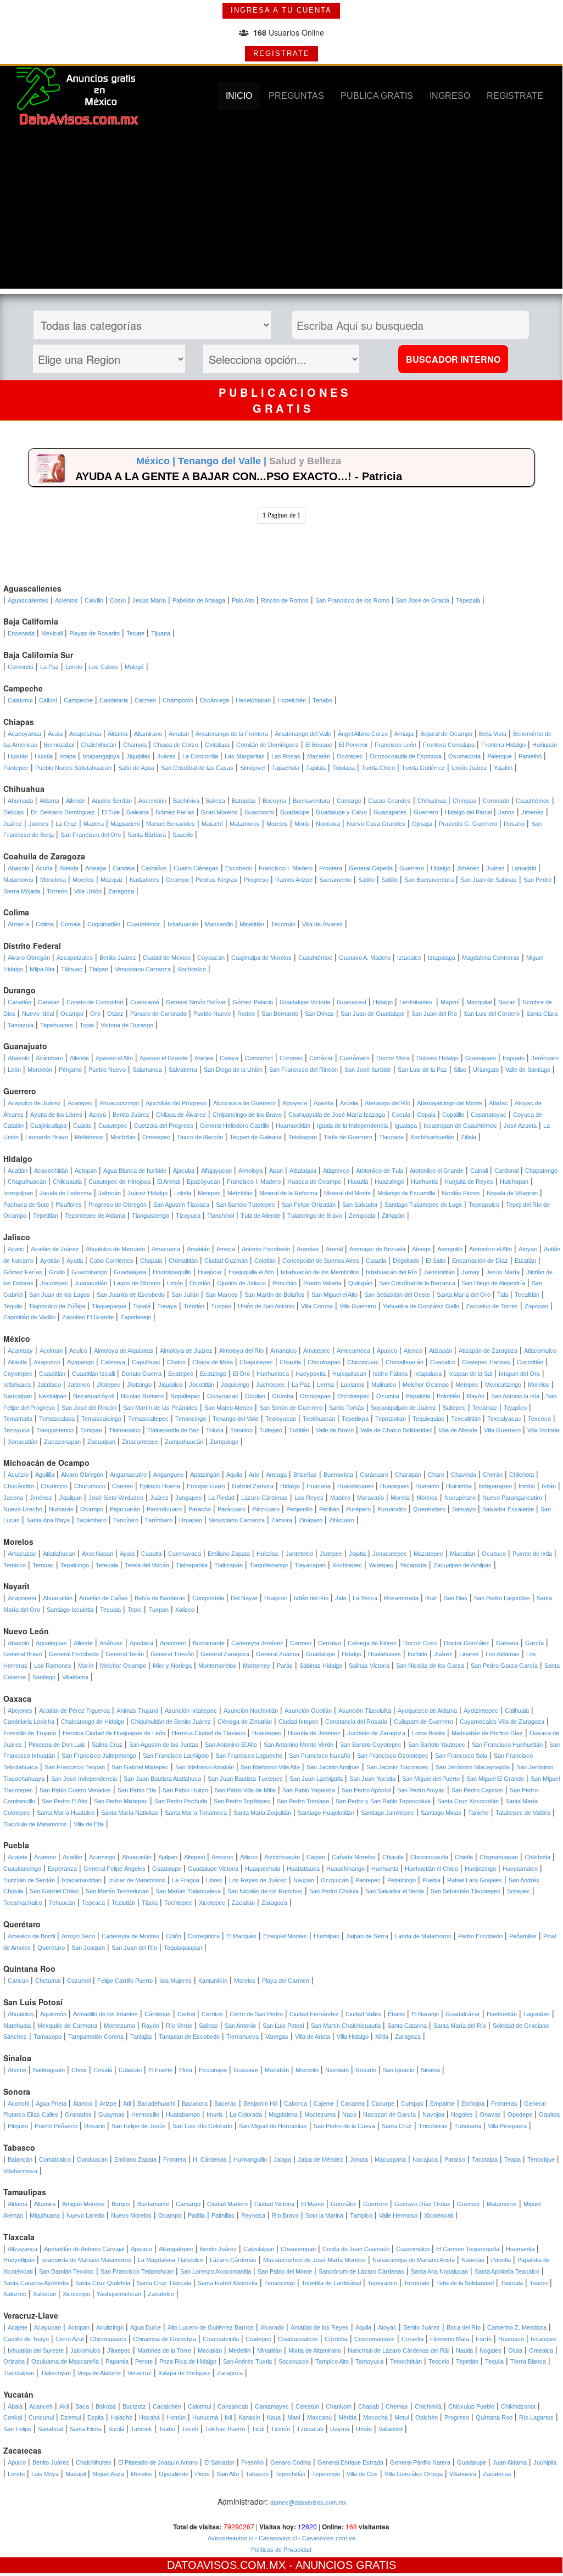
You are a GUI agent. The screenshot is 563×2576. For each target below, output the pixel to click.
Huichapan (514, 1182)
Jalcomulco (85, 2350)
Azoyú (97, 1115)
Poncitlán (285, 1283)
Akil (64, 2406)
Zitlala (469, 1137)
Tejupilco (515, 1408)
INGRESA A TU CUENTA (281, 10)
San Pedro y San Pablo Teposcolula (383, 1801)
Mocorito (307, 2070)
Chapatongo (541, 1171)
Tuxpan (221, 1306)
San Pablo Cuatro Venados (75, 1790)
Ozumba (388, 1396)
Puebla (431, 1880)
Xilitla (382, 2037)
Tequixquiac (428, 1419)
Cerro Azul (69, 2339)
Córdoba (336, 2339)
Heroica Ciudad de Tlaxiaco (209, 1733)
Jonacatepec (390, 1554)
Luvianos (353, 1385)
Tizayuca (188, 1216)
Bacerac (225, 2103)
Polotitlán (448, 1396)
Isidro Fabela (390, 1374)
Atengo (421, 1249)
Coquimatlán (104, 924)
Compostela (208, 1598)
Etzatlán (525, 1261)
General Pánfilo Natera (420, 2462)
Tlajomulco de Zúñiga (57, 1306)
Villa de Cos (362, 2474)
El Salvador (219, 2462)
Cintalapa (217, 745)
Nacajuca (425, 2159)
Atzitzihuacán (282, 1857)
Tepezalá (468, 600)
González (344, 2204)
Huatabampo (183, 2114)
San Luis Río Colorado (202, 2126)
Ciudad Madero (227, 2204)
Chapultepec (256, 1362)
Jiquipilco (170, 1385)
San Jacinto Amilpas (333, 1767)
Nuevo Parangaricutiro (512, 1498)
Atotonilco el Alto (490, 1249)
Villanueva (463, 2474)
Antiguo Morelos (83, 2204)
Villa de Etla (89, 1824)
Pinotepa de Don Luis (57, 1745)
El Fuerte (160, 2070)
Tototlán (194, 1306)
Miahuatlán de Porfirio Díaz (487, 1733)
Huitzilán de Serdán (29, 1880)
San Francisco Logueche (249, 1756)
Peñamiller (523, 1936)
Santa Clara (542, 1014)
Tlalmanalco (125, 1430)
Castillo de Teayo (26, 2339)
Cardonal (506, 1171)
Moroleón (40, 1070)
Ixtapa (68, 756)
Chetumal (48, 1981)
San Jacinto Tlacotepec (398, 1767)
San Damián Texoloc (66, 2271)
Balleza (216, 801)
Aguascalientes (28, 600)
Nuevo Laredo (85, 2215)
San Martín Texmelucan (117, 1891)
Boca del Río (464, 2327)
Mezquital (479, 1002)
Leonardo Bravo (47, 1137)
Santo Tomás (347, 1408)
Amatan (179, 734)
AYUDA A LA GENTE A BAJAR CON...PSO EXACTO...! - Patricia (239, 476)
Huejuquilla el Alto (251, 1272)
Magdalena (283, 2114)
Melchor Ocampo (426, 1385)
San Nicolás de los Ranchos (265, 1891)
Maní (294, 2417)
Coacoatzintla (221, 2339)
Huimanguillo (250, 2159)
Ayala (127, 1554)
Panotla (501, 2260)
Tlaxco (539, 2283)
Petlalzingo (402, 1880)
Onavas (490, 2114)
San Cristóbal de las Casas (197, 768)
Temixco (15, 1565)
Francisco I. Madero (286, 868)
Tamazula (21, 1025)
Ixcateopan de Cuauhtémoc (460, 1126)
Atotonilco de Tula (380, 1171)
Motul (402, 2417)
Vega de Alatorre (99, 2373)
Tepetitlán (46, 1216)
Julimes (39, 824)
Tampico (361, 2215)
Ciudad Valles (363, 2014)
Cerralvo (330, 1643)
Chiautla (290, 1362)
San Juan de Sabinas (489, 880)
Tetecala (107, 1565)
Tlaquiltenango (269, 1565)
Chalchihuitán (99, 745)
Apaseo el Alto (114, 1058)
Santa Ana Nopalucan (439, 2271)
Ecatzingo (213, 1374)
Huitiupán (545, 745)
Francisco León (395, 745)
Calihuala (517, 1711)
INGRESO (450, 96)
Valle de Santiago (528, 1070)
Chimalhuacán (405, 1362)
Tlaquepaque (109, 1306)
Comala (71, 924)
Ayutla (75, 1261)
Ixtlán (549, 1486)
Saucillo (183, 835)
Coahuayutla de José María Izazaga (337, 1115)
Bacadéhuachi (156, 2103)
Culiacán (130, 2070)
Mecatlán (210, 2350)
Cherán (493, 1475)
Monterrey (257, 1666)
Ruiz (431, 1598)
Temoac (43, 1565)
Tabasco (257, 2474)
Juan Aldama (510, 2462)
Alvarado (272, 2327)
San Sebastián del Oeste (397, 1295)
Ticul (258, 2429)
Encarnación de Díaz (480, 1261)
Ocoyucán (335, 1880)
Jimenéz (533, 812)
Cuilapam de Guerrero (423, 1722)
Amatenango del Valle (303, 734)
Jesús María (149, 600)
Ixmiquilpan (18, 1193)
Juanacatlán (91, 1283)
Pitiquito (18, 2126)
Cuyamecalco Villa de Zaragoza (502, 1722)
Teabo (167, 2429)
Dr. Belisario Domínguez (63, 812)
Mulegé (134, 667)
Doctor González (467, 1643)
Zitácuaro (342, 1520)
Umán (364, 2429)
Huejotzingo (480, 1869)
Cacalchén (167, 2406)
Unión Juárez (469, 768)
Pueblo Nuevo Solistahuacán (73, 768)
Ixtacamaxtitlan (82, 1880)
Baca (82, 2406)
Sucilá (116, 2429)
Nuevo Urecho (23, 1509)
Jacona (13, 1498)
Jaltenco (79, 1385)
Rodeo (246, 1014)
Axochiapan (97, 1554)
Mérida (347, 2417)
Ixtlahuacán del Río (391, 1272)
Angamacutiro (128, 1475)
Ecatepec (181, 1374)
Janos (506, 812)
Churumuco (90, 1486)
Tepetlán (467, 2361)
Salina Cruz (107, 1745)
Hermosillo (145, 2114)
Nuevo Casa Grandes (376, 824)
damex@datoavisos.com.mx (308, 2502)
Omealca (541, 2350)
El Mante (313, 2204)
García (534, 1643)
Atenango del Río (388, 1103)
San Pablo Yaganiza (309, 1790)
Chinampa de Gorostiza (165, 2339)
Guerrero (426, 812)
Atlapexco (336, 1171)
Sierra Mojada (22, 891)
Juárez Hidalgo (147, 1193)
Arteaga (96, 868)
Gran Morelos (219, 812)
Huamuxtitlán (293, 1126)
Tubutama (468, 2126)
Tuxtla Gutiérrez (423, 768)
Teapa (512, 2159)
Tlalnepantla (192, 1565)
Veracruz (140, 2373)
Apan (276, 1171)
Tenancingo (191, 1419)
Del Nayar (244, 1598)
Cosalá (103, 2070)
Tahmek (141, 2429)
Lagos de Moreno (137, 1283)
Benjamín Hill (260, 2103)
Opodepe (520, 2114)
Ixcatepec (544, 2339)
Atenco (413, 1351)
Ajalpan (168, 1857)
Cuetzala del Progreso (164, 1126)
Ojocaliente (174, 2474)
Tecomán (283, 924)
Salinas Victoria (369, 1666)
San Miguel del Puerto (431, 1779)
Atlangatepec (176, 2249)
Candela (124, 868)
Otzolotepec (353, 1396)
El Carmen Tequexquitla (468, 2249)
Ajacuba (184, 1171)
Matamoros (245, 824)
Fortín (484, 2339)
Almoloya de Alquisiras (124, 1351)
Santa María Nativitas (130, 1813)
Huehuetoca (273, 1374)
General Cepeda (371, 868)
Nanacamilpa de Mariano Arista (414, 2260)
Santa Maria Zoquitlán (262, 1813)
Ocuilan (255, 1396)
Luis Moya (45, 2474)
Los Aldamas (503, 1654)
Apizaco (141, 2249)
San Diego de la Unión (233, 1070)
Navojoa (433, 2114)
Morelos (277, 824)
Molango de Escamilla (406, 1193)
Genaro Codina (291, 2462)
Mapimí (450, 1002)
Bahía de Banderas (160, 1598)
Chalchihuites (94, 2462)
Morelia (400, 1498)
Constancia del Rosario (356, 1722)
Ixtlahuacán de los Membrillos (320, 1272)
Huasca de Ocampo (314, 1182)
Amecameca (353, 1351)
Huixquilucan (349, 1374)
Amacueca (166, 1249)
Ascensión (152, 801)
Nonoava (328, 824)
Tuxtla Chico (378, 768)
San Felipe (17, 2429)
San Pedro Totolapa (303, 1801)
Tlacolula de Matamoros (35, 1824)
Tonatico (241, 1430)
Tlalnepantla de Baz (173, 1430)
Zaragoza (121, 891)
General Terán (125, 1654)
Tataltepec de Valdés (523, 1813)
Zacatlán (243, 1903)
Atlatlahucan (59, 1554)
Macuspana (390, 2159)
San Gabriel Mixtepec (140, 1767)
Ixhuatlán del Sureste (36, 2350)
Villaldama (75, 1677)
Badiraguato (49, 2070)
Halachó (121, 2417)
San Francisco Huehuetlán (507, 1745)
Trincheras (433, 2126)
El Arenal (169, 1182)
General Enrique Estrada (350, 2462)
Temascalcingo (101, 1419)
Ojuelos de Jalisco (241, 1283)
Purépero (358, 1509)
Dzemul (71, 2417)
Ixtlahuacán (183, 924)
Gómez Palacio (253, 1002)
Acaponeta (22, 1598)
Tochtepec (178, 1903)
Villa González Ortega (414, 2474)
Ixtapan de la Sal (470, 1374)
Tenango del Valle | (224, 461)
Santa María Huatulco (66, 1813)
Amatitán (198, 1249)
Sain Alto (228, 2474)
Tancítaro (126, 1520)
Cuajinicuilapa (48, 1126)
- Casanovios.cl (275, 2538)
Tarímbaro (159, 1520)
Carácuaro (374, 1475)
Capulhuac (146, 1362)
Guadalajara (130, 1272)
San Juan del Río (434, 1014)
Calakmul (20, 700)
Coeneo (122, 1486)
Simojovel (253, 768)
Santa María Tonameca (196, 1813)
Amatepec (317, 1351)
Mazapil (76, 2474)
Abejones (20, 1711)
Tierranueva (243, 2037)
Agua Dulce (146, 2327)
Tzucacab (310, 2429)
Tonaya (167, 1306)
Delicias (14, 812)
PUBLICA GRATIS (377, 96)
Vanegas (277, 2037)
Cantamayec (272, 2406)
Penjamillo (299, 1509)
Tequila (13, 1306)
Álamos (83, 2103)
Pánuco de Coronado (158, 1014)
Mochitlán (123, 1137)
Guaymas (112, 2114)
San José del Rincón (89, 1408)
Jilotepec (108, 1385)
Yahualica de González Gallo (421, 1306)
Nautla (464, 2350)
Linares (469, 1654)
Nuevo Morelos (131, 2215)
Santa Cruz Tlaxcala (164, 2283)
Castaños (154, 868)
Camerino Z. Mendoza (517, 2327)
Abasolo (18, 868)
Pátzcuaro (266, 1509)
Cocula (401, 1115)
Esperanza (62, 1869)
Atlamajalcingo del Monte (450, 1103)
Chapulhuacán (27, 1182)
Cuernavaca (185, 1554)
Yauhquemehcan (119, 2294)
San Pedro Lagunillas (502, 1598)
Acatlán (18, 1171)
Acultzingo (110, 2327)
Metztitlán (240, 1193)
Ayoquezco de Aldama (427, 1711)
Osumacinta (464, 756)
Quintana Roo (494, 2417)
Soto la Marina (324, 2215)
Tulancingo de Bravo (315, 1216)
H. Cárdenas (210, 2159)
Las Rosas (286, 756)
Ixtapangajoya (101, 756)
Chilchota (522, 1475)
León (14, 1070)
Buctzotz (134, 2406)
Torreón (57, 891)
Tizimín (280, 2429)
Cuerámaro (355, 1058)
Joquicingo (235, 1385)
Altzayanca (23, 2249)
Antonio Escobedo (266, 1249)
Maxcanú (319, 2417)
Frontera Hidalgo (503, 745)
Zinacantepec (140, 1442)
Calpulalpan (259, 2249)
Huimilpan (327, 1936)
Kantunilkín (213, 1981)
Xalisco (185, 1610)
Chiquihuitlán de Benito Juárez (171, 1722)
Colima (45, 924)
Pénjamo (70, 1070)
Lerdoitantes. (417, 1002)
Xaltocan (44, 2294)
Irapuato (514, 1058)
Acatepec (80, 1103)
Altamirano (148, 734)
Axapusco (47, 1362)
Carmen (145, 700)
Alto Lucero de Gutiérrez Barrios (211, 2327)
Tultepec (271, 1430)
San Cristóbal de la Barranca (417, 1283)
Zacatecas (497, 2474)
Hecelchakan (253, 700)
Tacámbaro (91, 1520)
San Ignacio (398, 2070)
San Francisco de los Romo (352, 600)
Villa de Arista (313, 2037)
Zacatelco (161, 2294)
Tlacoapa (391, 1137)
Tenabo (322, 700)
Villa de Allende (458, 1430)
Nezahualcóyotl (94, 1396)
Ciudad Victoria (274, 2204)
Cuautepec (113, 1126)
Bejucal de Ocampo (446, 734)
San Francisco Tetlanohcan (137, 2271)
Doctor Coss (420, 1643)
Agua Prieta (51, 2103)
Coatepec (258, 2339)
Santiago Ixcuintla (70, 1610)
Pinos (202, 2474)
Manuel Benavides (171, 824)
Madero (340, 1498)
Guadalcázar (463, 2014)
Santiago (44, 1677)
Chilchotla (537, 1857)
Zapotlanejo (136, 1317)
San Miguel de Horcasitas (273, 2126)
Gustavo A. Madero (365, 958)
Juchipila (545, 2462)
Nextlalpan (52, 1396)
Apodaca (141, 1643)
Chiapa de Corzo (176, 745)
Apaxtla (324, 1103)
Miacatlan (462, 1554)
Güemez (469, 2204)
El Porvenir (353, 745)
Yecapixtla (413, 1565)
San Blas (456, 1598)
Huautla (358, 1182)
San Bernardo (280, 1014)
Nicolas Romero (142, 1396)
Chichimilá (428, 2406)
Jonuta (359, 2159)
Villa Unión (88, 891)
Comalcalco (55, 2159)
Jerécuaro (545, 1058)
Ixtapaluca (428, 1374)
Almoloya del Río (241, 1351)
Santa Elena (86, 2429)
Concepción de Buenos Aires (321, 1261)
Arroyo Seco (78, 1936)
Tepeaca (93, 1903)
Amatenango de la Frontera (232, 734)
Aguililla (45, 1475)
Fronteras (504, 2103)
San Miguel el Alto (335, 1295)
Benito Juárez (118, 958)
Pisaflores (69, 1205)
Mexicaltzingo (503, 1385)
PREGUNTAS (296, 96)
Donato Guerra (141, 1374)
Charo (436, 1475)
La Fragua (186, 1880)
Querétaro (51, 1948)
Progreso (256, 880)
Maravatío (370, 1498)
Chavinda (464, 1475)
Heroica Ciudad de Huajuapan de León (114, 1733)
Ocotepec (350, 756)
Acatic (16, 1249)
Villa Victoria (543, 1430)
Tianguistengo (150, 1216)
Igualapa (406, 1126)
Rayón (476, 1396)
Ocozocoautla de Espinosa (406, 756)
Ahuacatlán (58, 1598)
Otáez (115, 1014)
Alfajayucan (216, 1171)
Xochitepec (347, 1565)
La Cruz (66, 824)
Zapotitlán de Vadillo (29, 1317)
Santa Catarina (407, 2026)
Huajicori (276, 1598)
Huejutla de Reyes (469, 1182)
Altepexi (194, 1857)
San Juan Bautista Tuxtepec (245, 1779)
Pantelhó (530, 756)
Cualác (82, 1126)
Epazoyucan (204, 1182)
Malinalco (384, 1385)
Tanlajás (141, 2037)
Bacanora (195, 2103)
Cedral (186, 2014)
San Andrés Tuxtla (247, 2361)
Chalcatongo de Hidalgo (93, 1722)
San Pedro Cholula (334, 1891)
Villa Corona (317, 1306)
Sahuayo (464, 1509)
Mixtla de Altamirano (315, 2350)
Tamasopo (48, 2037)
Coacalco (443, 1362)
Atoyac (528, 1249)
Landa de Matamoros (423, 1936)
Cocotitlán (530, 1362)
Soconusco (294, 2361)
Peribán (329, 1509)
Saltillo (366, 880)
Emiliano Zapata (229, 1554)
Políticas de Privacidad (281, 2550)
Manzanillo (219, 924)
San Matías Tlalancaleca (188, 1891)
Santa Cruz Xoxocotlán (468, 1801)
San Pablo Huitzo (185, 1790)
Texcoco (539, 1419)
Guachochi (259, 812)
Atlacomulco (540, 1351)
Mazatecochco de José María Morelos (314, 2260)
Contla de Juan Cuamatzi (356, 2249)
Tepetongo (326, 2474)
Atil (127, 2103)
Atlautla (17, 1362)
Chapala (151, 1261)
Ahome (17, 2070)
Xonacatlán (23, 1442)
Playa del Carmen (286, 1981)
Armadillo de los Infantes (105, 2014)
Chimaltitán (183, 1261)
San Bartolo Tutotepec (246, 1205)
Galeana (138, 812)
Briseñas (305, 1475)
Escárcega (214, 700)
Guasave (246, 2070)
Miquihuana (45, 2215)
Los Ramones (53, 1666)
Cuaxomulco (413, 2249)
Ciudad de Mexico (167, 958)
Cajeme (324, 2103)
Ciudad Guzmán (226, 1261)
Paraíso (455, 2159)
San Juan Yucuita (372, 1779)
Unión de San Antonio (266, 1306)
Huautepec (267, 1733)
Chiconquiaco (108, 2339)
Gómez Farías (175, 812)
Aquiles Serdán (112, 801)
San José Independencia (84, 1779)
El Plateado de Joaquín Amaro (158, 2462)
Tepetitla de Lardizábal (331, 2283)
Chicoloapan (324, 1362)
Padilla (196, 2215)
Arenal (334, 1249)
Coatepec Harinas (486, 1362)
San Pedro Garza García (504, 1666)
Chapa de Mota (213, 1362)
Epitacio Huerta (160, 1486)
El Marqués (241, 1936)
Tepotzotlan (391, 1419)
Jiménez (468, 868)
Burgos (121, 2204)
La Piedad (221, 1498)
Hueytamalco (520, 1869)
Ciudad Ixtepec (299, 1722)
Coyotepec (18, 1374)
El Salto (436, 1261)
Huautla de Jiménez (314, 1733)
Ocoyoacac (223, 1396)
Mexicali (52, 633)
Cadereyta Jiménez (257, 1643)
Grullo (57, 1272)
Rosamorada (401, 1598)
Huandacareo (355, 1486)
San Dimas (319, 1014)
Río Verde (179, 2026)
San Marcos (222, 1295)
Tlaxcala (512, 2283)
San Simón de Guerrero (291, 1408)
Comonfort (259, 1058)
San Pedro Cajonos (477, 1790)
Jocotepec (54, 1283)
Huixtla (44, 756)
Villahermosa (20, 2171)
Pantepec (16, 768)
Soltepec (519, 1891)
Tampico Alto (332, 2361)
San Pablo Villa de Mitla (245, 1790)
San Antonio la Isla (515, 1396)
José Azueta (520, 1126)
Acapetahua (85, 734)
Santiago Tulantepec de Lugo (423, 1205)
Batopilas (244, 801)
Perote (144, 2361)
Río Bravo (285, 2215)
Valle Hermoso (398, 2215)
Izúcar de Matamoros (137, 1880)
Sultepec (454, 1408)
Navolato (337, 2070)
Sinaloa (430, 2070)
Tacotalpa (485, 2159)
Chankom (339, 2406)
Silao (460, 1070)
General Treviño (172, 1654)
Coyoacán (211, 958)
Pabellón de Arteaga (199, 600)
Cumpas (412, 2103)
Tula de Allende (261, 1216)
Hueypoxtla (311, 1374)
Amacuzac (22, 1554)
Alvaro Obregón (29, 958)
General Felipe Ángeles (115, 1869)
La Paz (49, 667)
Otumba (283, 1396)
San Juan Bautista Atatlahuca (162, 1779)
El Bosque (319, 745)
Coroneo (291, 1058)
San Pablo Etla (137, 1790)
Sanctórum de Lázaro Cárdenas (361, 2271)
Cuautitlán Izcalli (93, 1374)
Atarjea (204, 1058)
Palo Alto (243, 600)
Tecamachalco (23, 1903)
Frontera (331, 868)
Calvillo (94, 600)
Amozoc (222, 1857)
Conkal (13, 2417)
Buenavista (338, 1475)
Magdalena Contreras (491, 958)
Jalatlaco (49, 1385)
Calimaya (113, 1362)
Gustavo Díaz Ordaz (422, 2204)
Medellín (239, 2350)
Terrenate (417, 2283)
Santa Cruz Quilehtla (103, 2283)
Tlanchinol (221, 1216)
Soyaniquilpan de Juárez (403, 1408)
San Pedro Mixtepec (121, 1801)
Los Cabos (104, 667)
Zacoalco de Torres (492, 1306)
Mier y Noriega (172, 1666)
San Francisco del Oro (91, 835)
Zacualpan (101, 1442)
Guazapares (390, 812)
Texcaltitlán (466, 1419)
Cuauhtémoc (533, 801)
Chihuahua (432, 801)
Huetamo (427, 1486)
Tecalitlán (527, 1295)
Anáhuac (111, 1643)
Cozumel (79, 1981)
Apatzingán (205, 1475)
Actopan (86, 1171)
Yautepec (381, 1565)
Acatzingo (102, 1857)
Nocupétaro (460, 1498)
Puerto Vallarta (322, 1283)
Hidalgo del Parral (468, 812)
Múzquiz (112, 880)
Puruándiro (392, 1509)
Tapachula (286, 768)
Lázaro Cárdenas (264, 1498)
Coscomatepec (375, 2339)
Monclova (53, 880)
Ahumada (20, 801)
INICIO (239, 96)
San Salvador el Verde (395, 1891)
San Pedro (537, 880)
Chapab (369, 2406)
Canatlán (19, 1002)
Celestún (307, 2406)
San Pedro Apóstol (366, 1790)
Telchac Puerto (225, 2429)
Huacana (319, 1486)
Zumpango (224, 1442)
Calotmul (199, 2406)
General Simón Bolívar (196, 1002)
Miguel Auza (108, 2474)
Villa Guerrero (358, 1306)
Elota (186, 2070)
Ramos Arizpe (294, 880)
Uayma (340, 2429)
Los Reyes (309, 1498)
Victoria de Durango (127, 1025)
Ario (254, 1475)
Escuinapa (213, 2070)
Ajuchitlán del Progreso (176, 1103)
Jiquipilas (138, 756)
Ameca (226, 1249)
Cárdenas (158, 2014)
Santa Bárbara (147, 835)
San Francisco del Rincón (303, 1070)
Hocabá (149, 2417)
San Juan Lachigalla (316, 1779)
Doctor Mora (393, 1058)
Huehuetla (424, 1182)
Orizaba (14, 2361)
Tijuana (161, 633)
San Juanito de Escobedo (131, 1295)
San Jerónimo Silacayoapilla (473, 1767)
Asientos (66, 600)
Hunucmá (205, 2417)
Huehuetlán (502, 2014)
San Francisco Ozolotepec (393, 1756)
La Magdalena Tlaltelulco (171, 2260)
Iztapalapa (442, 958)
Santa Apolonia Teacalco (507, 2271)
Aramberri (173, 1643)
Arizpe (108, 2103)
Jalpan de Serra (367, 1936)
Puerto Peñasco (56, 2126)
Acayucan (48, 2327)
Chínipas (464, 801)
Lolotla (183, 1193)
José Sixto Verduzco (116, 1498)
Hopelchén (292, 700)
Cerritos (212, 2014)
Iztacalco (409, 958)
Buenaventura (311, 801)
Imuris (215, 2114)
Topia (87, 1025)
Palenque (500, 756)
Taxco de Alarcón (200, 1137)
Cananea (353, 2103)
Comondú (21, 667)
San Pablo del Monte (285, 2271)
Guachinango (89, 1272)
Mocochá (375, 2417)
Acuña (44, 868)
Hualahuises (384, 1654)
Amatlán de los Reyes (320, 2327)
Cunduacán (92, 2159)
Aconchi (18, 2103)
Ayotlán (50, 1261)
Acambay (20, 1351)
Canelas (49, 1002)
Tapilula (316, 768)
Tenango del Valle (236, 1419)
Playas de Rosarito (94, 633)
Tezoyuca (16, 1430)
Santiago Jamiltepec (388, 1813)
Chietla (464, 1857)
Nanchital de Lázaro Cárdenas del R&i (398, 2350)
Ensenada (21, 633)
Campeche (78, 700)
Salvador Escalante (508, 1509)
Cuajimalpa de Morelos (261, 958)
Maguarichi (125, 824)
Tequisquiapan (183, 1948)
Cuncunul (41, 2417)
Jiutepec (331, 1554)
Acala (55, 734)
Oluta (515, 2350)
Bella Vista (493, 734)
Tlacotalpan (19, 2373)
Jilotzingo (139, 1385)
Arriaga (404, 734)
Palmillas (223, 2215)
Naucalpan (18, 1396)
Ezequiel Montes (285, 1936)
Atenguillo (450, 1249)
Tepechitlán (290, 2474)
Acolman (51, 1351)
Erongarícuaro (206, 1486)
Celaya (229, 1058)
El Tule (111, 812)
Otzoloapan (315, 1396)
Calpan (316, 1857)
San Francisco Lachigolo (176, 1756)
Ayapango (80, 1362)
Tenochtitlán (406, 2361)
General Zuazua (278, 1654)
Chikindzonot (518, 2406)
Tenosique (541, 2159)
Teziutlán (123, 1903)
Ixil (228, 2417)
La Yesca (365, 1598)
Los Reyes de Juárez (258, 1880)
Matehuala (17, 2026)
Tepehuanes (57, 1025)
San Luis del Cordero (492, 1014)
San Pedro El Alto (65, 1801)
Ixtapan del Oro (519, 1374)
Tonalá (142, 1306)
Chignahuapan (499, 1857)
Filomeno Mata (450, 2339)
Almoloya (250, 1171)
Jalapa (282, 2159)
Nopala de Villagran (512, 1193)
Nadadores (144, 880)
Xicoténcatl (439, 2215)
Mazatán (319, 756)
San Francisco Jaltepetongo (99, 1756)
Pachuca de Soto (26, 1205)
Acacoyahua (24, 734)
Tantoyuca (369, 2361)
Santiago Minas (441, 1813)
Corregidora (204, 1936)
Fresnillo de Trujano (30, 1733)
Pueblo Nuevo (212, 1014)
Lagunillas (537, 2014)
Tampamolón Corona (96, 2037)
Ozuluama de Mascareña (65, 2361)
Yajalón (503, 768)
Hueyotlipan (19, 2260)
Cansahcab (233, 2406)
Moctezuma (119, 2026)
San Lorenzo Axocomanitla (216, 2271)
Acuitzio (18, 1475)
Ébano (396, 2014)
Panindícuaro (164, 1509)
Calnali (479, 1171)
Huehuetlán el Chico (431, 1869)
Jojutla (357, 1554)
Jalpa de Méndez (320, 2159)
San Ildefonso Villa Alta (270, 1767)
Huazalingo (389, 1182)
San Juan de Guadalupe (373, 1014)
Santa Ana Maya (48, 1520)
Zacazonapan (62, 1442)
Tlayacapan (310, 1565)
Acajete (18, 1857)
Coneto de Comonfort (95, 1002)
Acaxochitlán (51, 1171)
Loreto (74, 667)
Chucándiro (19, 1486)
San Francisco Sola (461, 1756)
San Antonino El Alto (231, 1745)
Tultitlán (299, 1430)
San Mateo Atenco (228, 1408)
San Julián (185, 1295)
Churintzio (54, 1486)
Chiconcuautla (429, 1857)
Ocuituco (494, 1554)
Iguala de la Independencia (352, 1126)
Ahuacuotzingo (119, 1103)
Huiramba (459, 1486)
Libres (214, 1880)
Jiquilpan (70, 1498)
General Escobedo (74, 1654)
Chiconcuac (363, 1362)
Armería (18, 924)
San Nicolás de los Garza (430, 1666)
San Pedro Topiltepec (242, 1801)
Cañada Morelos (354, 1857)
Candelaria (114, 700)
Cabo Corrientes (112, 1261)
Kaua (274, 2417)
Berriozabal (59, 745)
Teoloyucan (281, 1419)
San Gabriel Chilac (54, 1891)
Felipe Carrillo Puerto (125, 1981)
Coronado (496, 801)
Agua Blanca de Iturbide (135, 1171)
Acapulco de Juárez (34, 1103)
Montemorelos (217, 1666)
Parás (285, 1666)
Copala (426, 1115)
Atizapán (441, 1351)
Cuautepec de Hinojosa (119, 1182)
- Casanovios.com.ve (326, 2538)
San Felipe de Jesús (139, 2126)
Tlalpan (99, 969)
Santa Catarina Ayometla (36, 2283)
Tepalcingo (75, 1565)
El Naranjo (425, 2014)
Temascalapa (57, 1419)
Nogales (462, 2114)
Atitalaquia (303, 1171)
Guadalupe (295, 812)
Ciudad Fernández (314, 2014)
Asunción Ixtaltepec (191, 1711)
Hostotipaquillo (172, 1272)
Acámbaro (49, 1058)
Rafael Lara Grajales (475, 1880)
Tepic (135, 1610)
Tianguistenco (55, 1430)
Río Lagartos (536, 2417)
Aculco (78, 1351)
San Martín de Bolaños (275, 1295)
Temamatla (18, 1419)
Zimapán (393, 1216)
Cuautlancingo (22, 1869)
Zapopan (536, 1306)
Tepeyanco (382, 2283)
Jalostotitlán (439, 1272)
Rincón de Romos (285, 600)
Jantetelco (299, 1554)
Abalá (15, 2406)
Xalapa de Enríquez (184, 2373)
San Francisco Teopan (75, 1767)
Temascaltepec (148, 1419)
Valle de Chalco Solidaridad (396, 1430)
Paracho (200, 1509)
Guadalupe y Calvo (341, 812)
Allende (76, 801)
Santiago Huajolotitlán (326, 1813)
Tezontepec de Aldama (95, 1216)
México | (157, 461)
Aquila (234, 1475)
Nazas (507, 1002)
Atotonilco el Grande (437, 1171)
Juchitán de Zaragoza (376, 1733)
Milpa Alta (42, 969)
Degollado (406, 1261)
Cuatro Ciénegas (196, 868)
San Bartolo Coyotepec (371, 1745)
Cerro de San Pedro (256, 2014)
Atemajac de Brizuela (377, 1249)
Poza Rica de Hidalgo (188, 2361)
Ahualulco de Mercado (115, 1249)
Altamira (45, 2204)
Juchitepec (271, 1385)
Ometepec (156, 1137)
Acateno (45, 1857)
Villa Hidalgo (353, 2037)
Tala (503, 1295)
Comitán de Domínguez (267, 745)
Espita (96, 2417)
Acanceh (41, 2406)
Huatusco (511, 2339)
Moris (302, 824)
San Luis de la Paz (422, 1070)
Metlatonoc (89, 1137)
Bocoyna (274, 801)
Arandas (308, 1249)
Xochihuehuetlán (432, 1137)
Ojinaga (422, 824)
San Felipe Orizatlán (309, 1205)
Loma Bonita (428, 1733)
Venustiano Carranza (143, 969)
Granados (78, 2114)
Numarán (61, 1509)
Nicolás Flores (461, 1193)
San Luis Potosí (283, 2026)
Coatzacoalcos (298, 2339)
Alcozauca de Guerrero (244, 1103)
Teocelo (439, 2361)
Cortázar (321, 1058)
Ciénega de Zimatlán (245, 1722)
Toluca (215, 1430)
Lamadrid (524, 868)
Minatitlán (252, 924)
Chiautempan (298, 2249)
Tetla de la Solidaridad (465, 2283)
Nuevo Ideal (38, 1014)
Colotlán (265, 1261)
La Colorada (246, 2114)
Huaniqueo (394, 1486)
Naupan (304, 1880)
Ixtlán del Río (311, 1598)
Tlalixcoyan (56, 2373)
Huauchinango (345, 1869)
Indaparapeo (495, 1486)
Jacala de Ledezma (66, 1193)
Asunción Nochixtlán (251, 1711)
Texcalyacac (504, 1419)
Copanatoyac (489, 1115)
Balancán (20, 2159)
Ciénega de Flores (372, 1643)
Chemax (397, 2406)
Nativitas (473, 2260)
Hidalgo (441, 868)
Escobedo (239, 868)
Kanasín (249, 2417)
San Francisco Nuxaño (320, 1756)
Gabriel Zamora (253, 1486)
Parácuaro (232, 1509)
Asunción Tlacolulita (365, 1711)
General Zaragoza (225, 1654)
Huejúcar (210, 1272)
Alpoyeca (295, 1103)
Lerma (325, 1385)
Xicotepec (212, 1903)
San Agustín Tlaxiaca (181, 1205)
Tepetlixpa (355, 1419)
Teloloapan (303, 1137)
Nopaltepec (185, 1396)
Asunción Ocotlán (308, 1711)
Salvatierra (183, 1070)
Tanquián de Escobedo (189, 2037)
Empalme (442, 2103)
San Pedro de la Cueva (344, 2126)
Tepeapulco (484, 1205)
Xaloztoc (15, 2294)
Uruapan (191, 1520)
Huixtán (18, 756)
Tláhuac (72, 969)
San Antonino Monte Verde (299, 1745)
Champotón (178, 700)
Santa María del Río (460, 2026)
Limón (175, 1283)
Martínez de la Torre (164, 2350)
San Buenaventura (429, 880)
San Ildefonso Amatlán (205, 1767)
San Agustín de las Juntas (164, 1745)
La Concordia (200, 756)
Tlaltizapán (228, 1565)
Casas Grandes (389, 801)
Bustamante (209, 1643)
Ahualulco (21, 2014)
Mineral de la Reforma (288, 1193)
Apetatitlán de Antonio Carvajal (84, 2249)
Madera (94, 824)
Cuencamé (145, 1002)
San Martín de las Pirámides (160, 1408)
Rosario (514, 824)
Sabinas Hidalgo (321, 1666)
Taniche (478, 1813)
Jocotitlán (202, 1385)
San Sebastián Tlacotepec (466, 1891)
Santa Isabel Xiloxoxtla (228, 2283)
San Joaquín (88, 1948)
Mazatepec (428, 1554)
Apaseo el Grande (164, 1058)
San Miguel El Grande (495, 1779)
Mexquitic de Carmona (67, 2026)
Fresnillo (252, 2462)
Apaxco (387, 1351)
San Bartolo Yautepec (437, 1745)
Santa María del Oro (464, 1295)
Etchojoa (473, 2103)
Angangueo (168, 1475)
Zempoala (362, 1216)
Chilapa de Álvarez (181, 1115)
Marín (86, 1666)
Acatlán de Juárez (55, 1249)
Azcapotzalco (75, 958)
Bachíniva (186, 801)
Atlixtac (498, 1103)
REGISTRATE (281, 54)
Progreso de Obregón (118, 1205)
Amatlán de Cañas (104, 1598)
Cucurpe (383, 2103)
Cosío (118, 600)
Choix (79, 2070)
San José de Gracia (423, 600)
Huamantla (520, 2249)
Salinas (208, 2026)
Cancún (18, 1981)
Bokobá (106, 2406)
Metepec (209, 1193)
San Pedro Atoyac (421, 1790)
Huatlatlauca (303, 1869)
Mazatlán (277, 2070)
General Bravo (23, 1654)
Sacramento (335, 880)
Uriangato (486, 1070)
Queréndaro (429, 1509)
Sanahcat (51, 2429)
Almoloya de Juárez (186, 1351)
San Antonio (240, 2026)
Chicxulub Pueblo (471, 2406)
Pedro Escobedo (480, 1936)
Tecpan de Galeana (256, 1137)
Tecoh (190, 2429)
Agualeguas (51, 1643)
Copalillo (453, 1115)
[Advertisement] (281, 212)
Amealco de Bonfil (31, 1936)
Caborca (296, 2103)
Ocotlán (200, 1283)
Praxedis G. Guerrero (468, 824)
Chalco (176, 1362)
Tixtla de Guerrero (348, 1137)
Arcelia (349, 1103)
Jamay (470, 1272)
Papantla (117, 2361)
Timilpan (91, 1430)
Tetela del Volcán (147, 1565)
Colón (174, 1936)
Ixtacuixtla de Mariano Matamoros (86, 2260)
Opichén (427, 2417)
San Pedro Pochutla (181, 1801)
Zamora (282, 1520)
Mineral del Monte (347, 1193)
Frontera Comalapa (449, 745)
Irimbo (527, 1486)
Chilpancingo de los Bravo (247, 1115)
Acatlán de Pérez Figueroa (74, 1711)
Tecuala (110, 1610)
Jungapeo (188, 1498)
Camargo (349, 801)
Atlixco (249, 1857)
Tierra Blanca (528, 2361)
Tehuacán (62, 1903)
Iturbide (417, 1654)
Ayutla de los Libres (56, 1115)
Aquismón (53, 2014)
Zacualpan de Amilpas (462, 1565)
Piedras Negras (216, 880)
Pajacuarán (125, 1509)
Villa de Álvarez (322, 924)
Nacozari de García (389, 2114)
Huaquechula (263, 1869)
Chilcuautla (67, 1182)
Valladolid (391, 2429)
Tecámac (485, 1408)
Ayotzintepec (481, 1711)
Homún (176, 2417)
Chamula (135, 745)
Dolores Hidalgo (437, 1058)
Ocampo (177, 880)
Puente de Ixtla (532, 1554)
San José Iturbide (368, 1070)
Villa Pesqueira (507, 2126)
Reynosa (253, 2215)
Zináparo (311, 1520)
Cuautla (376, 1261)
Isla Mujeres (175, 1981)
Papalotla (418, 1396)
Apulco (17, 2462)
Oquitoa (549, 2114)
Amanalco (283, 1351)
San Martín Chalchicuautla (346, 2026)
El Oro (241, 1374)
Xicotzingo (76, 2294)
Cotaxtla (413, 2339)
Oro (95, 1014)
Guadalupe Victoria (305, 1002)
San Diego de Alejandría (494, 1283)
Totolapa (344, 768)
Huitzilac (268, 1554)
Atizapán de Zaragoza (488, 1351)
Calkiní (48, 700)
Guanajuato (481, 1058)
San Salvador (360, 1205)
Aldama (118, 734)
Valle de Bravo (335, 1430)
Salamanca (147, 1070)
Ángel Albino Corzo (363, 734)
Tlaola (150, 1903)
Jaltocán (110, 1193)
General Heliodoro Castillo (235, 1126)
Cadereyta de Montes (130, 1936)
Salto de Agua (136, 768)
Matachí (212, 824)
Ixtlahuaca (17, 1385)
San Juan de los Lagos (60, 1295)
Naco (349, 2114)
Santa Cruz (397, 2126)
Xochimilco (192, 969)
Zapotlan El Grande (88, 1317)
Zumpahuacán (184, 1442)
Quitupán (360, 1283)
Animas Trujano (137, 1711)
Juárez (166, 756)
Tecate (135, 633)
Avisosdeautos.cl (230, 2538)
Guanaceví (352, 1002)
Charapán (408, 1475)
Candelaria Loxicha (29, 1722)
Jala (341, 1598)
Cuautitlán (52, 1374)
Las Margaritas (245, 756)
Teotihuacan (319, 1419)
